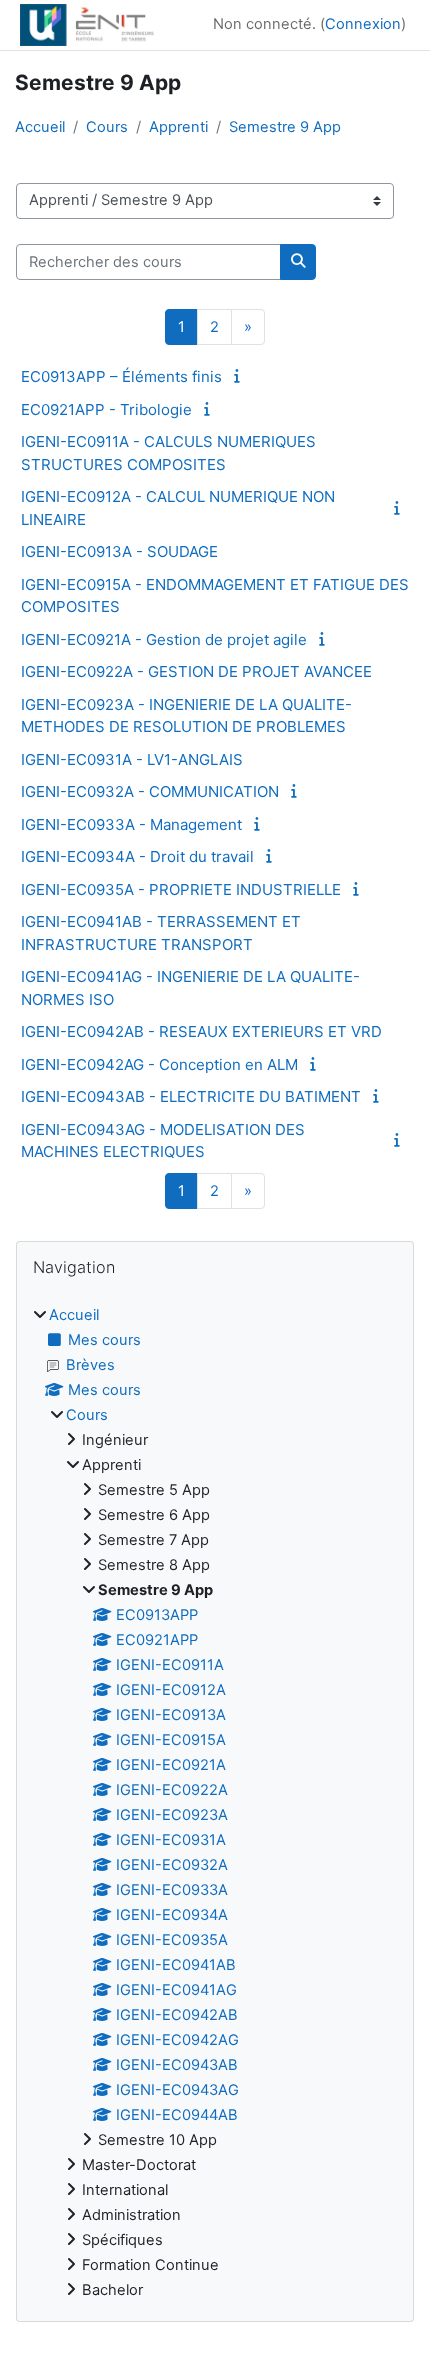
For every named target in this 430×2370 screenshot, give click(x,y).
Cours (107, 127)
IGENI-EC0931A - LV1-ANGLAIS (132, 759)
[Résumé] (240, 376)
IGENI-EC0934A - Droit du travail (137, 856)
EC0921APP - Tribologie (106, 409)
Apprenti (178, 127)
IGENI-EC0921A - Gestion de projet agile (164, 639)
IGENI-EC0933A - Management (131, 824)
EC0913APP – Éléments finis (121, 376)
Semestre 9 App (285, 127)
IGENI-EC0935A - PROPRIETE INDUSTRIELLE (181, 889)
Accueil (40, 127)
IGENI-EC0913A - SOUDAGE (119, 551)
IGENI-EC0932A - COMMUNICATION (150, 791)
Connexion (363, 24)
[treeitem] (215, 1803)
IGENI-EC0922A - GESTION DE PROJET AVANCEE (196, 671)
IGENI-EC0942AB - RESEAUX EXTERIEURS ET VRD (201, 1031)
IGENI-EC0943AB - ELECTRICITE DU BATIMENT (191, 1096)
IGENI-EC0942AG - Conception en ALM (159, 1064)
